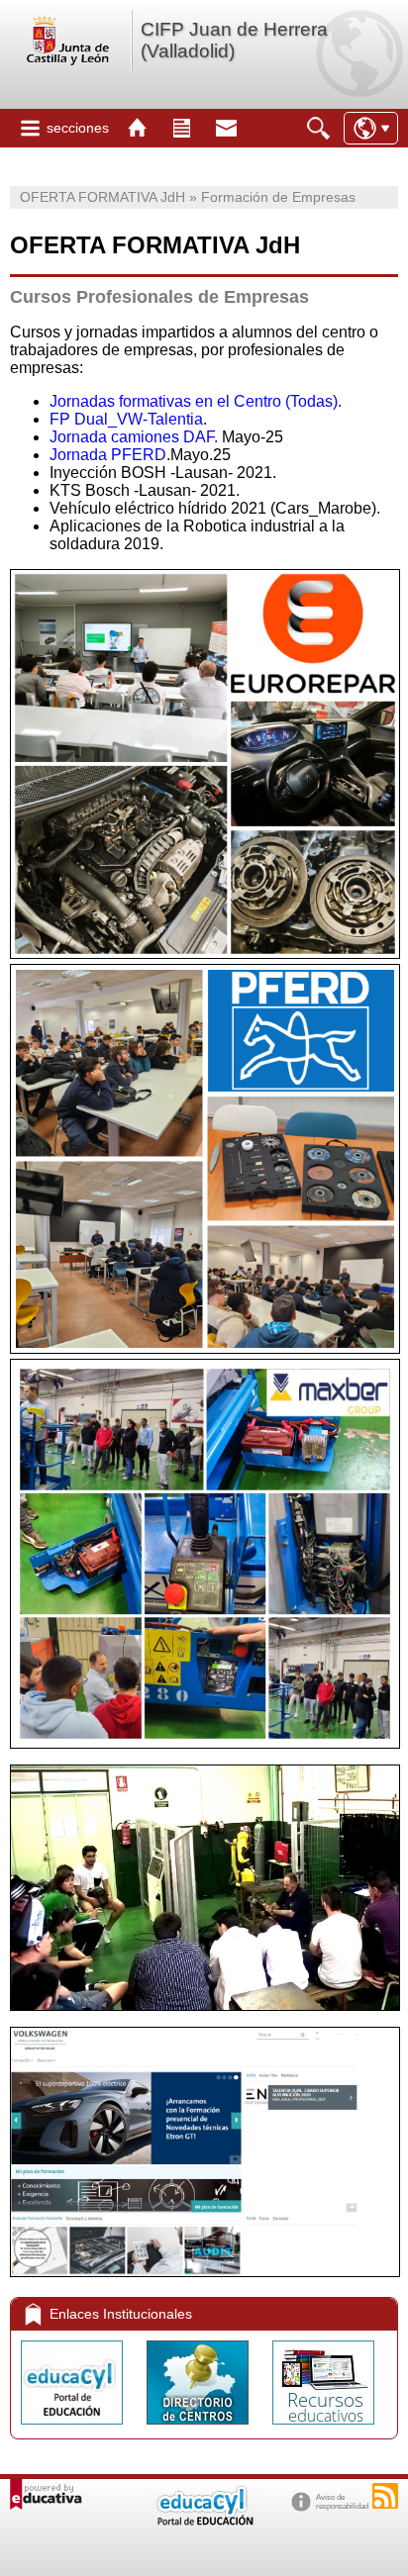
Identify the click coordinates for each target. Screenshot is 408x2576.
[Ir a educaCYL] (204, 2521)
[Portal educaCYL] (74, 2429)
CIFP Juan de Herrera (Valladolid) (234, 40)
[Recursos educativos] (323, 2429)
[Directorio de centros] (200, 2429)
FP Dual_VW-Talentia (126, 419)
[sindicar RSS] (385, 2496)
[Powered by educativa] (46, 2494)
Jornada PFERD (108, 455)
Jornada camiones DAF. (134, 437)
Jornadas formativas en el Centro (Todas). (196, 401)
